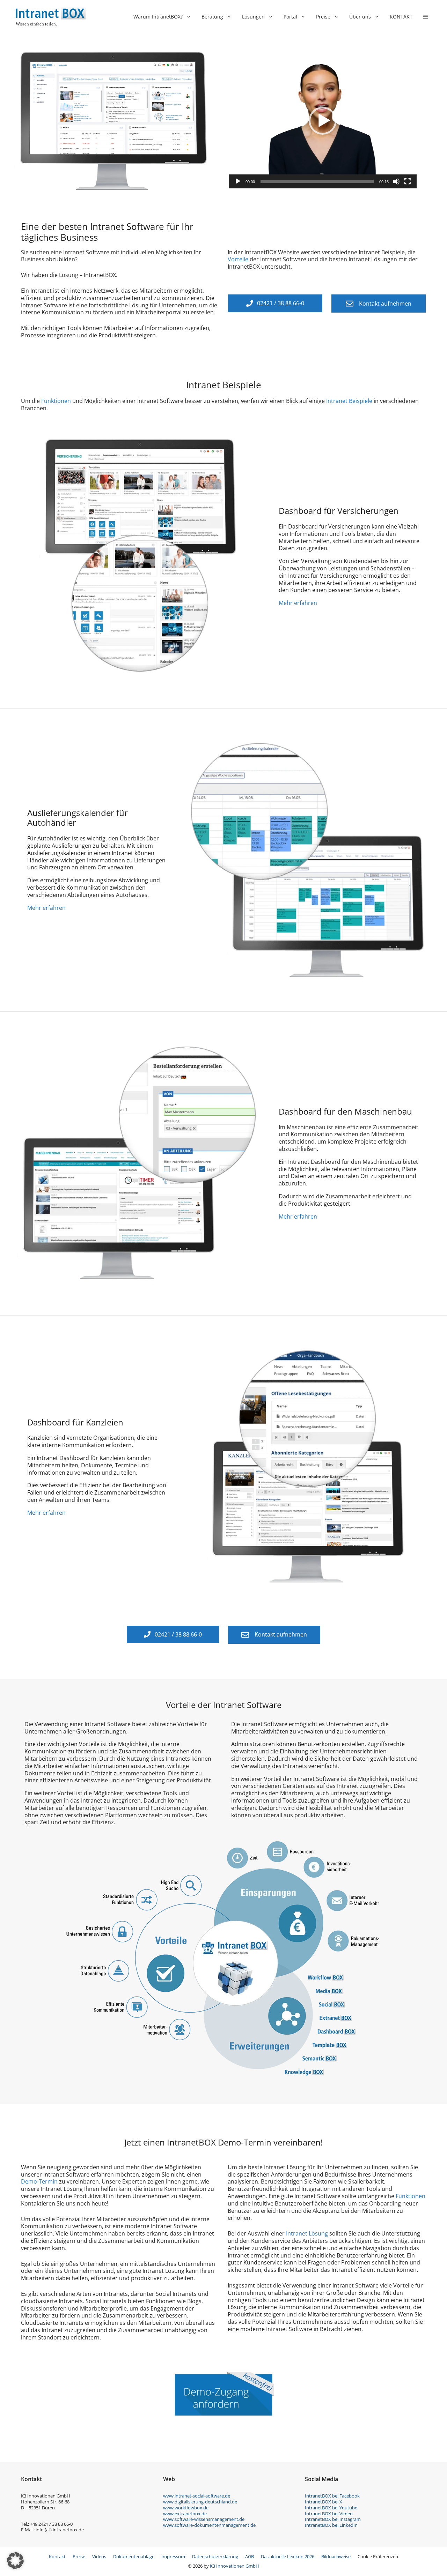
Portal (290, 17)
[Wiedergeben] (238, 181)
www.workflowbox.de (186, 2508)
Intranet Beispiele (349, 401)
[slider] (317, 181)
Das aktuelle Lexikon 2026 (288, 2556)
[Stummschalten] (396, 181)
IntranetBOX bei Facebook (332, 2496)
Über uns (360, 17)
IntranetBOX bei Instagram (333, 2519)
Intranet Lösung (307, 2233)
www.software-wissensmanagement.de (204, 2519)
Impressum (173, 2556)
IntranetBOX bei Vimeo (329, 2514)
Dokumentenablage (134, 2556)
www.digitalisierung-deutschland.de (200, 2502)
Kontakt (57, 2556)
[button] (425, 17)
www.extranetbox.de (185, 2514)
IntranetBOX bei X (324, 2502)
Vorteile (238, 259)
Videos (99, 2556)
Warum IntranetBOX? (158, 17)
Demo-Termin (39, 2181)
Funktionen (56, 401)
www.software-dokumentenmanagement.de (209, 2525)
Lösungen (253, 17)
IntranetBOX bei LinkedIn (331, 2525)
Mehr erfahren (298, 603)
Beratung (212, 17)
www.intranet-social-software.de (197, 2496)
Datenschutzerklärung (215, 2556)
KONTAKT (401, 17)
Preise (323, 17)
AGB (250, 2556)
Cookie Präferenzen (378, 2556)
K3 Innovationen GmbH (235, 2566)
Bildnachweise (336, 2556)
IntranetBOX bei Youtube (331, 2508)
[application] (323, 121)
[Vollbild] (408, 181)
